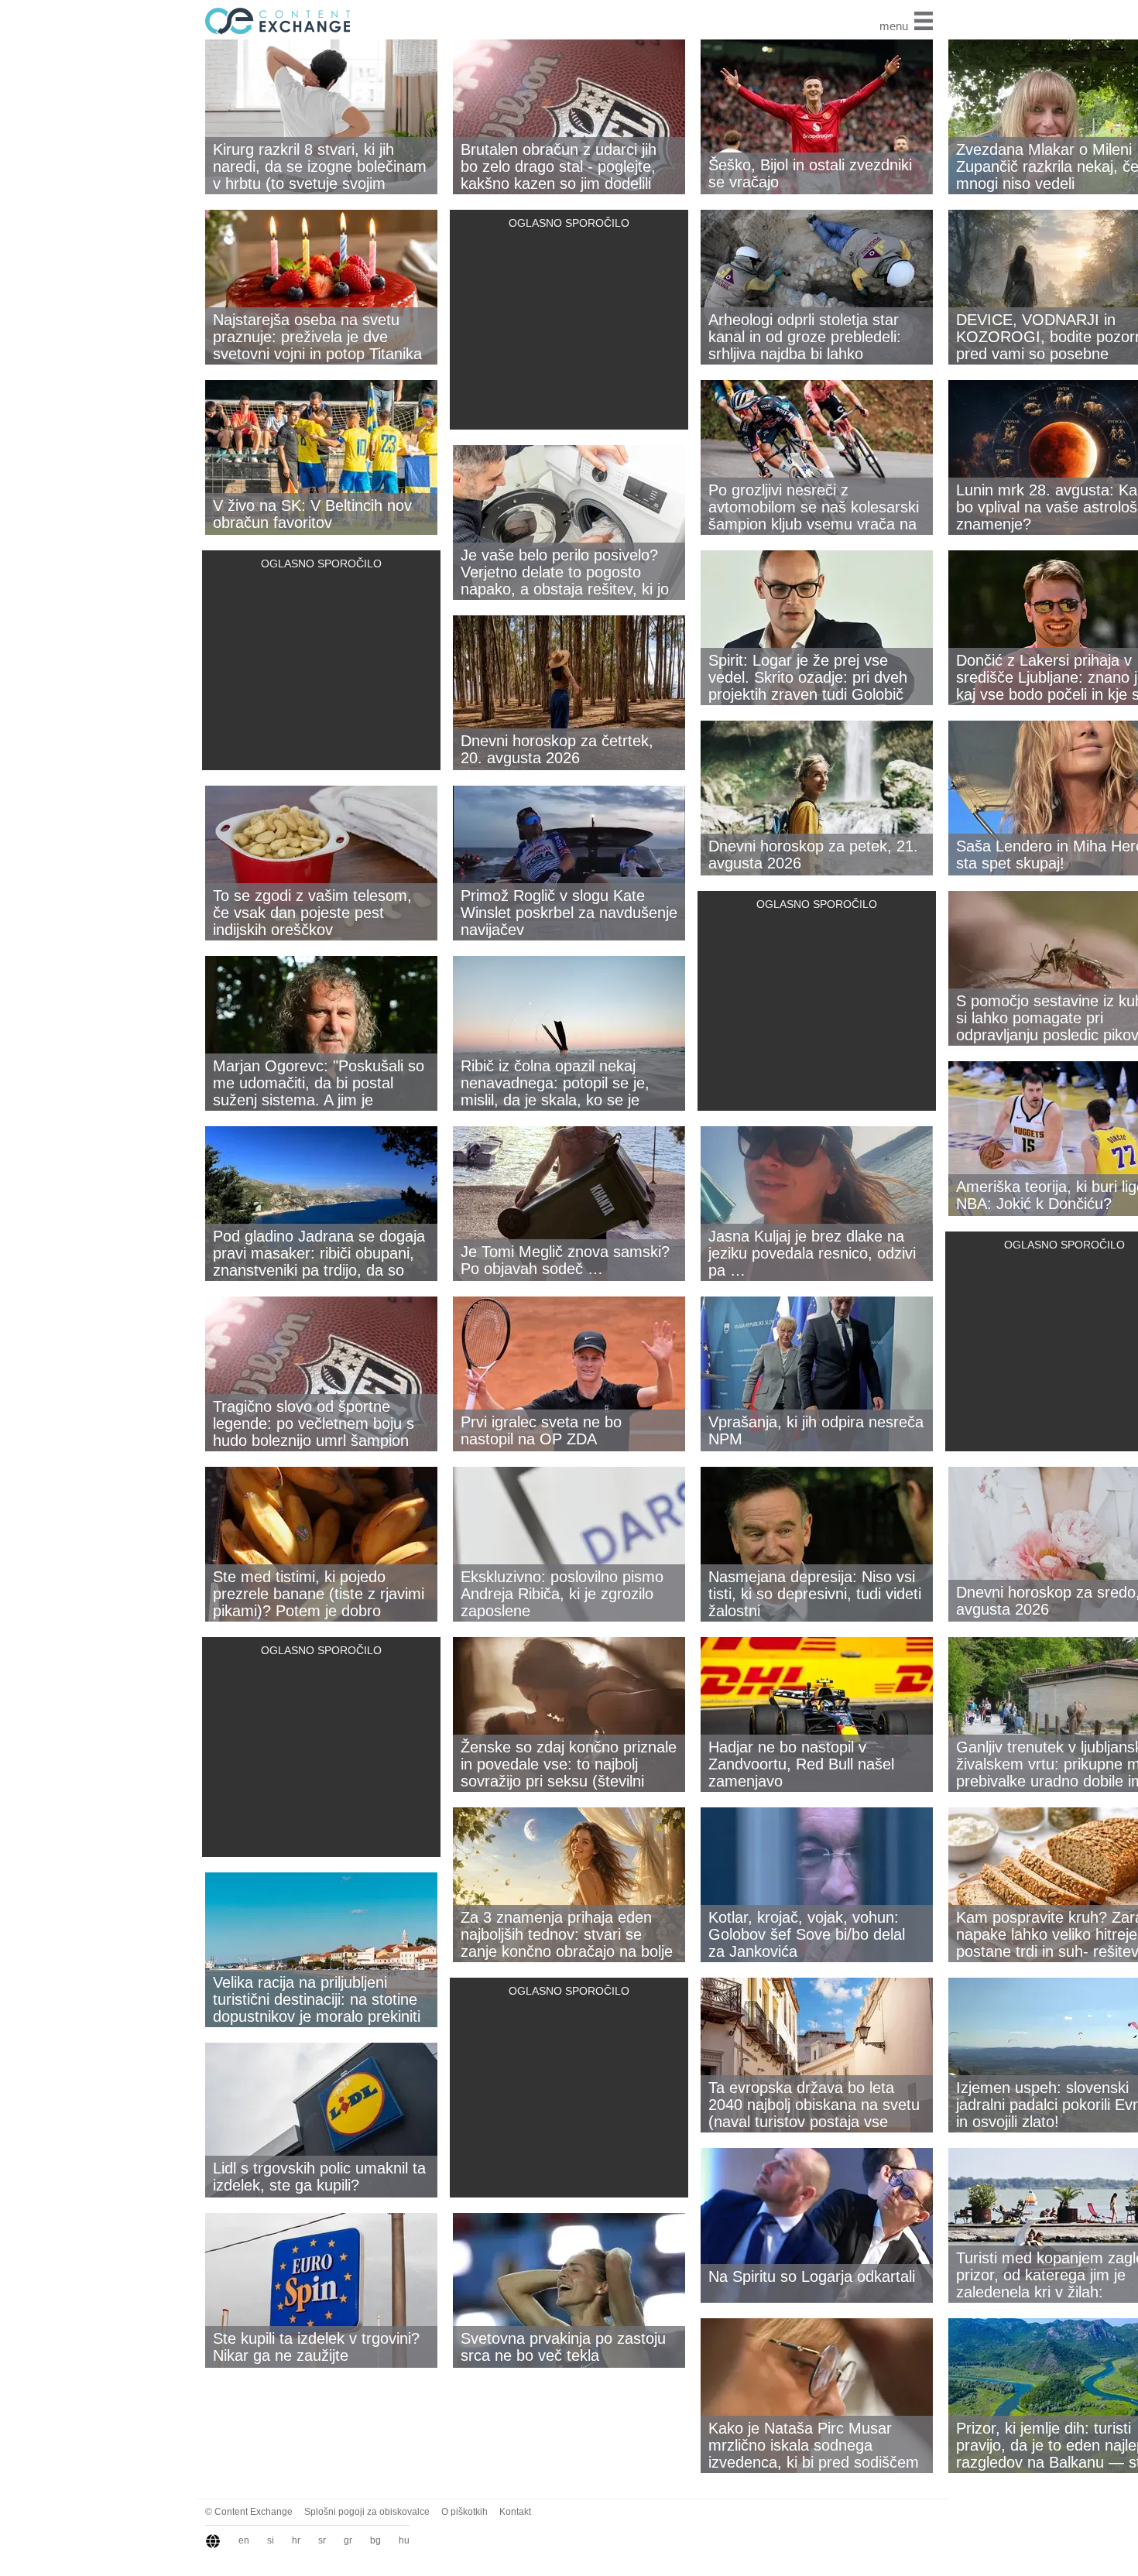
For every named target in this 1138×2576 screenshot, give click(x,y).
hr (296, 2540)
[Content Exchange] (275, 20)
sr (322, 2540)
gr (348, 2540)
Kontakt (515, 2512)
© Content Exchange (249, 2512)
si (271, 2540)
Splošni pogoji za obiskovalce (367, 2512)
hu (404, 2540)
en (244, 2540)
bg (375, 2540)
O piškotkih (464, 2512)
